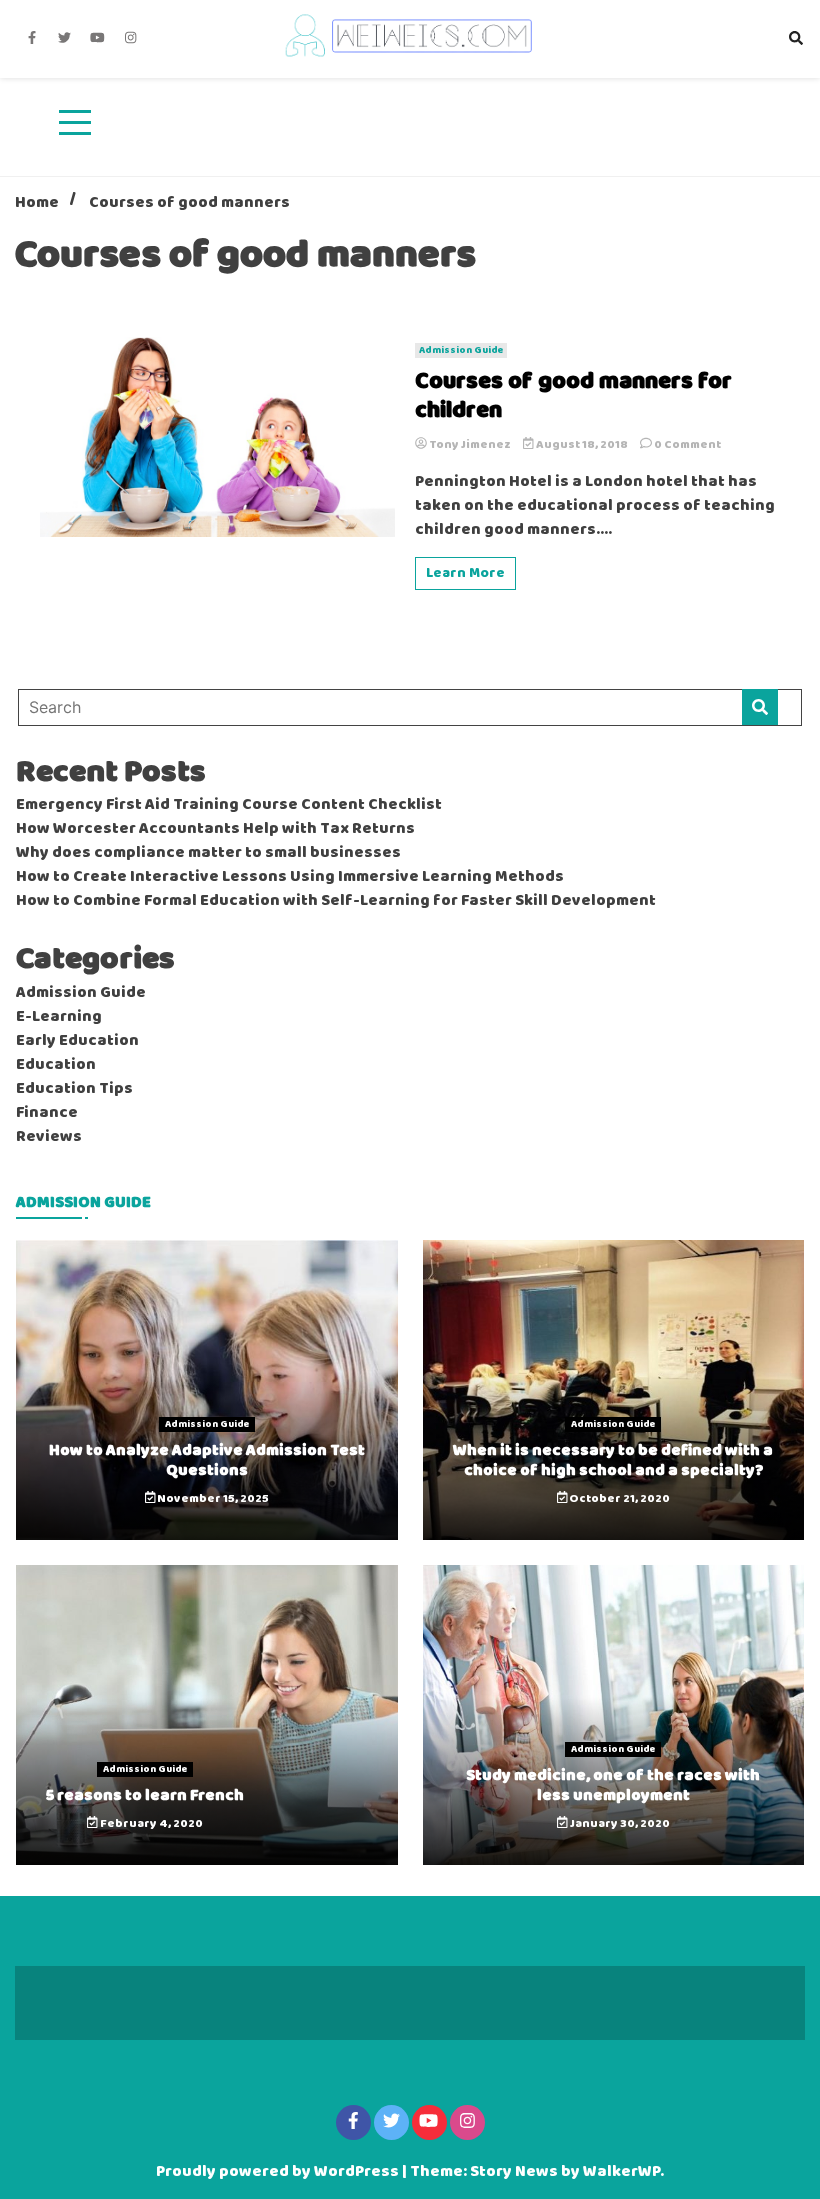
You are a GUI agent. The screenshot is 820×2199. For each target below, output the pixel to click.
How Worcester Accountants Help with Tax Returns (215, 829)
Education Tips (74, 1089)
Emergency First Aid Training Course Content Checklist (229, 805)
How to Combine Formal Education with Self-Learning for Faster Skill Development (336, 901)
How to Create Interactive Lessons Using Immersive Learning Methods (290, 877)
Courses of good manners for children (573, 397)
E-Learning (59, 1017)
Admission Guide (461, 350)
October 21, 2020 (618, 1499)
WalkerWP (621, 2172)
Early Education (77, 1041)
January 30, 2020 (619, 1824)
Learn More (465, 573)
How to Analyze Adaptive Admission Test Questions (207, 1460)
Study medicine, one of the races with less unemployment (613, 1785)
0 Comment (687, 445)
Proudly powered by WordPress (279, 2172)
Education (56, 1065)
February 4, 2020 (150, 1824)
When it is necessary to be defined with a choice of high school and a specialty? (613, 1460)
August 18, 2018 (582, 445)
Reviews (49, 1137)
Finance (47, 1113)
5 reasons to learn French (145, 1795)
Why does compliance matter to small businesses (208, 853)
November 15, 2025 (212, 1499)
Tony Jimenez (470, 445)
